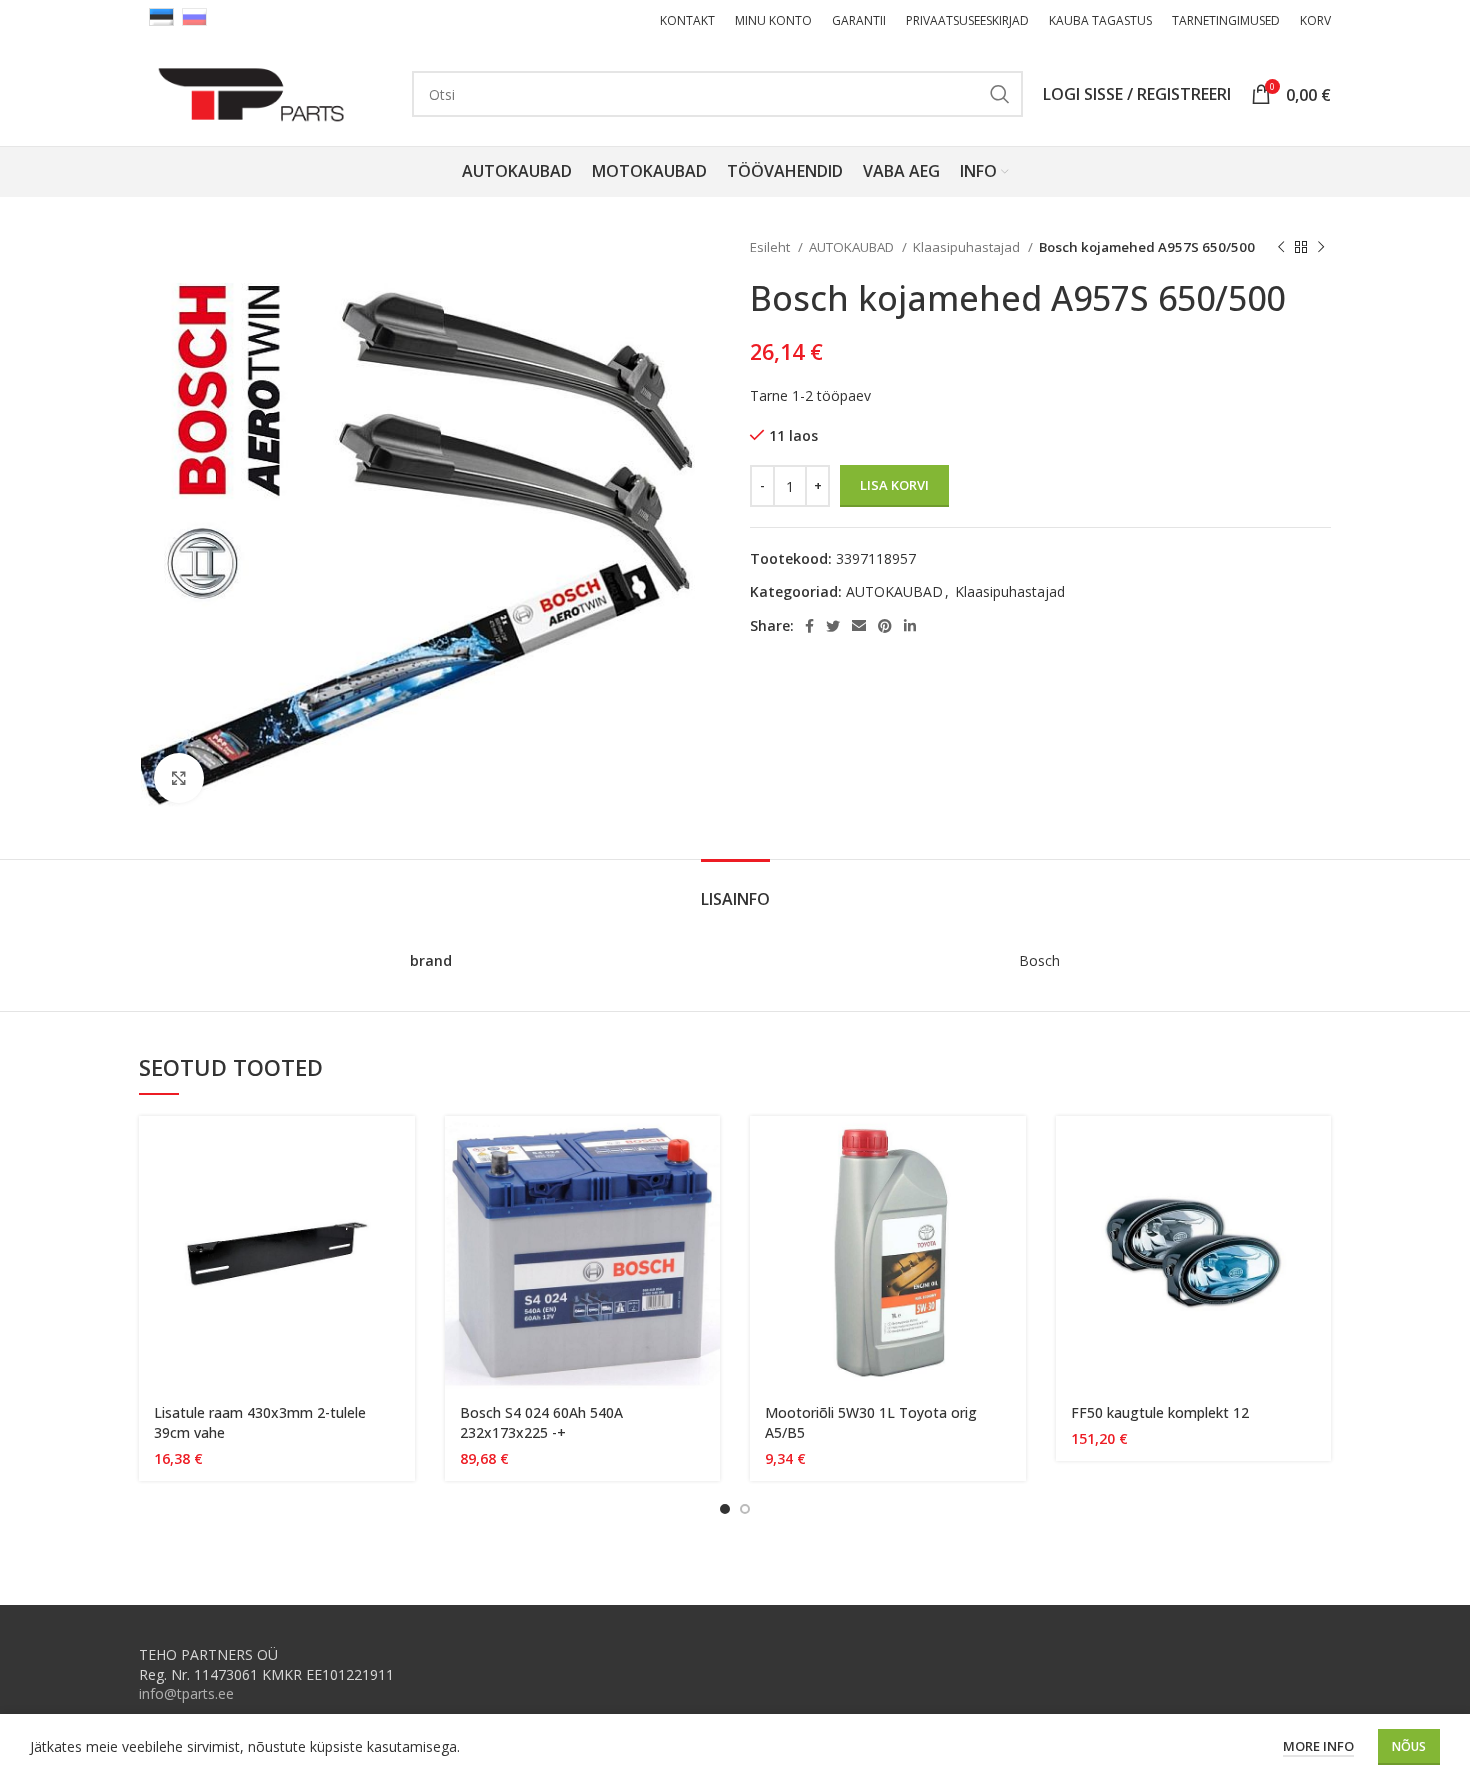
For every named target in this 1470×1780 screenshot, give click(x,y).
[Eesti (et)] (161, 15)
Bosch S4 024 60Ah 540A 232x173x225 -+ (541, 1422)
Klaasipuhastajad (968, 247)
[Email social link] (859, 626)
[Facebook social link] (809, 626)
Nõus (1409, 1746)
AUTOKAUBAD (853, 247)
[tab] (735, 889)
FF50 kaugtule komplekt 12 (1160, 1412)
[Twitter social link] (833, 626)
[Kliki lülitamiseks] (179, 778)
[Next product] (1321, 248)
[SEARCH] (1000, 94)
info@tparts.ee (186, 1693)
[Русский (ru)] (194, 15)
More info (1318, 1746)
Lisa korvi (894, 485)
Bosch (1039, 960)
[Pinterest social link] (885, 626)
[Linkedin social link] (910, 626)
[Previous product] (1281, 248)
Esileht (771, 247)
